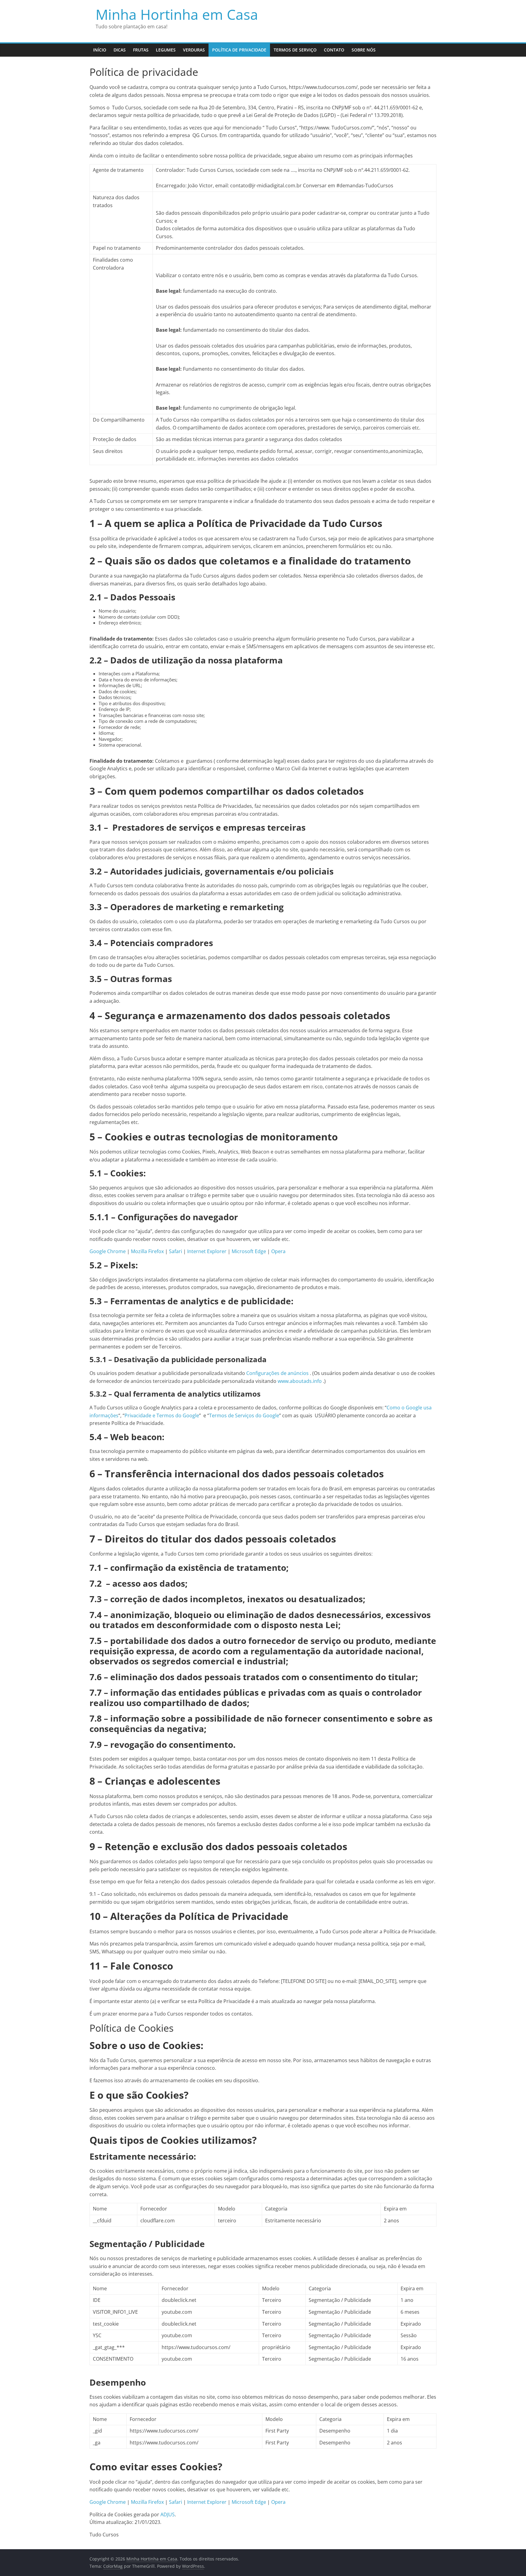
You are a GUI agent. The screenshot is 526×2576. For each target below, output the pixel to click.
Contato (334, 50)
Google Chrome (108, 1251)
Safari (175, 1251)
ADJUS (168, 2514)
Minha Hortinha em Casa (177, 14)
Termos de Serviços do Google (244, 1415)
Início (100, 50)
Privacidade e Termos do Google (162, 1415)
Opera (278, 1251)
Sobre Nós (364, 50)
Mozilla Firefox (147, 1251)
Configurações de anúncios (277, 1373)
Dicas (120, 50)
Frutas (141, 50)
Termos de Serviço (295, 50)
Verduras (194, 50)
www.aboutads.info (300, 1381)
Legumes (166, 50)
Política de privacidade (239, 50)
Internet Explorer (207, 1251)
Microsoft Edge (249, 1251)
